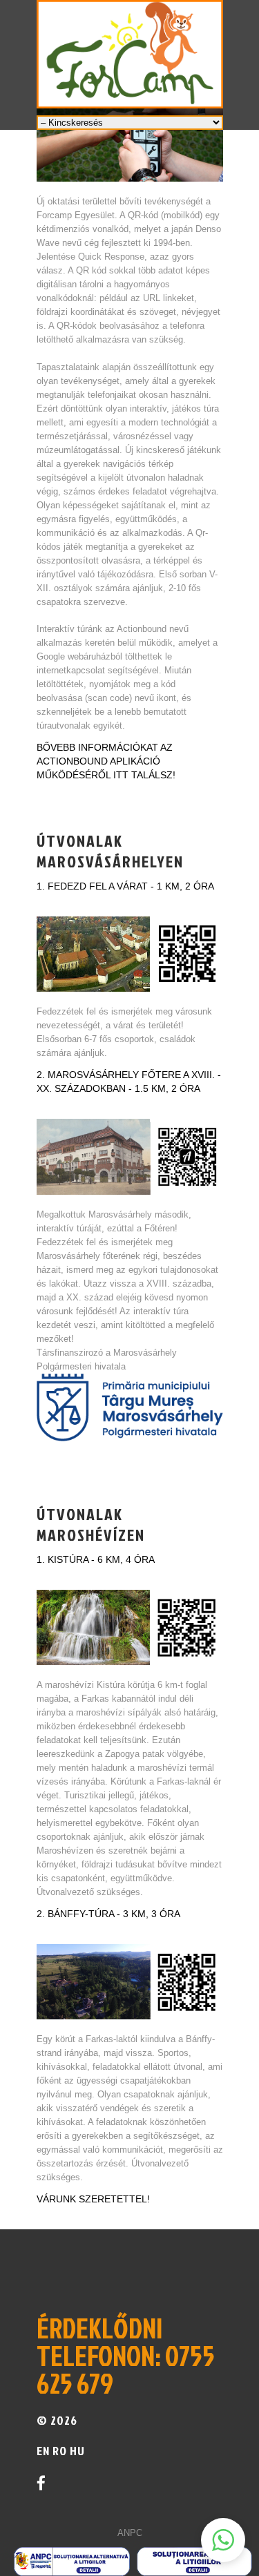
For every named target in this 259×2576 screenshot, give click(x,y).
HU (76, 2451)
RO (60, 2451)
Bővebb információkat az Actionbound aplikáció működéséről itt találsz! (106, 761)
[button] (223, 2540)
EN (43, 2451)
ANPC (130, 2533)
